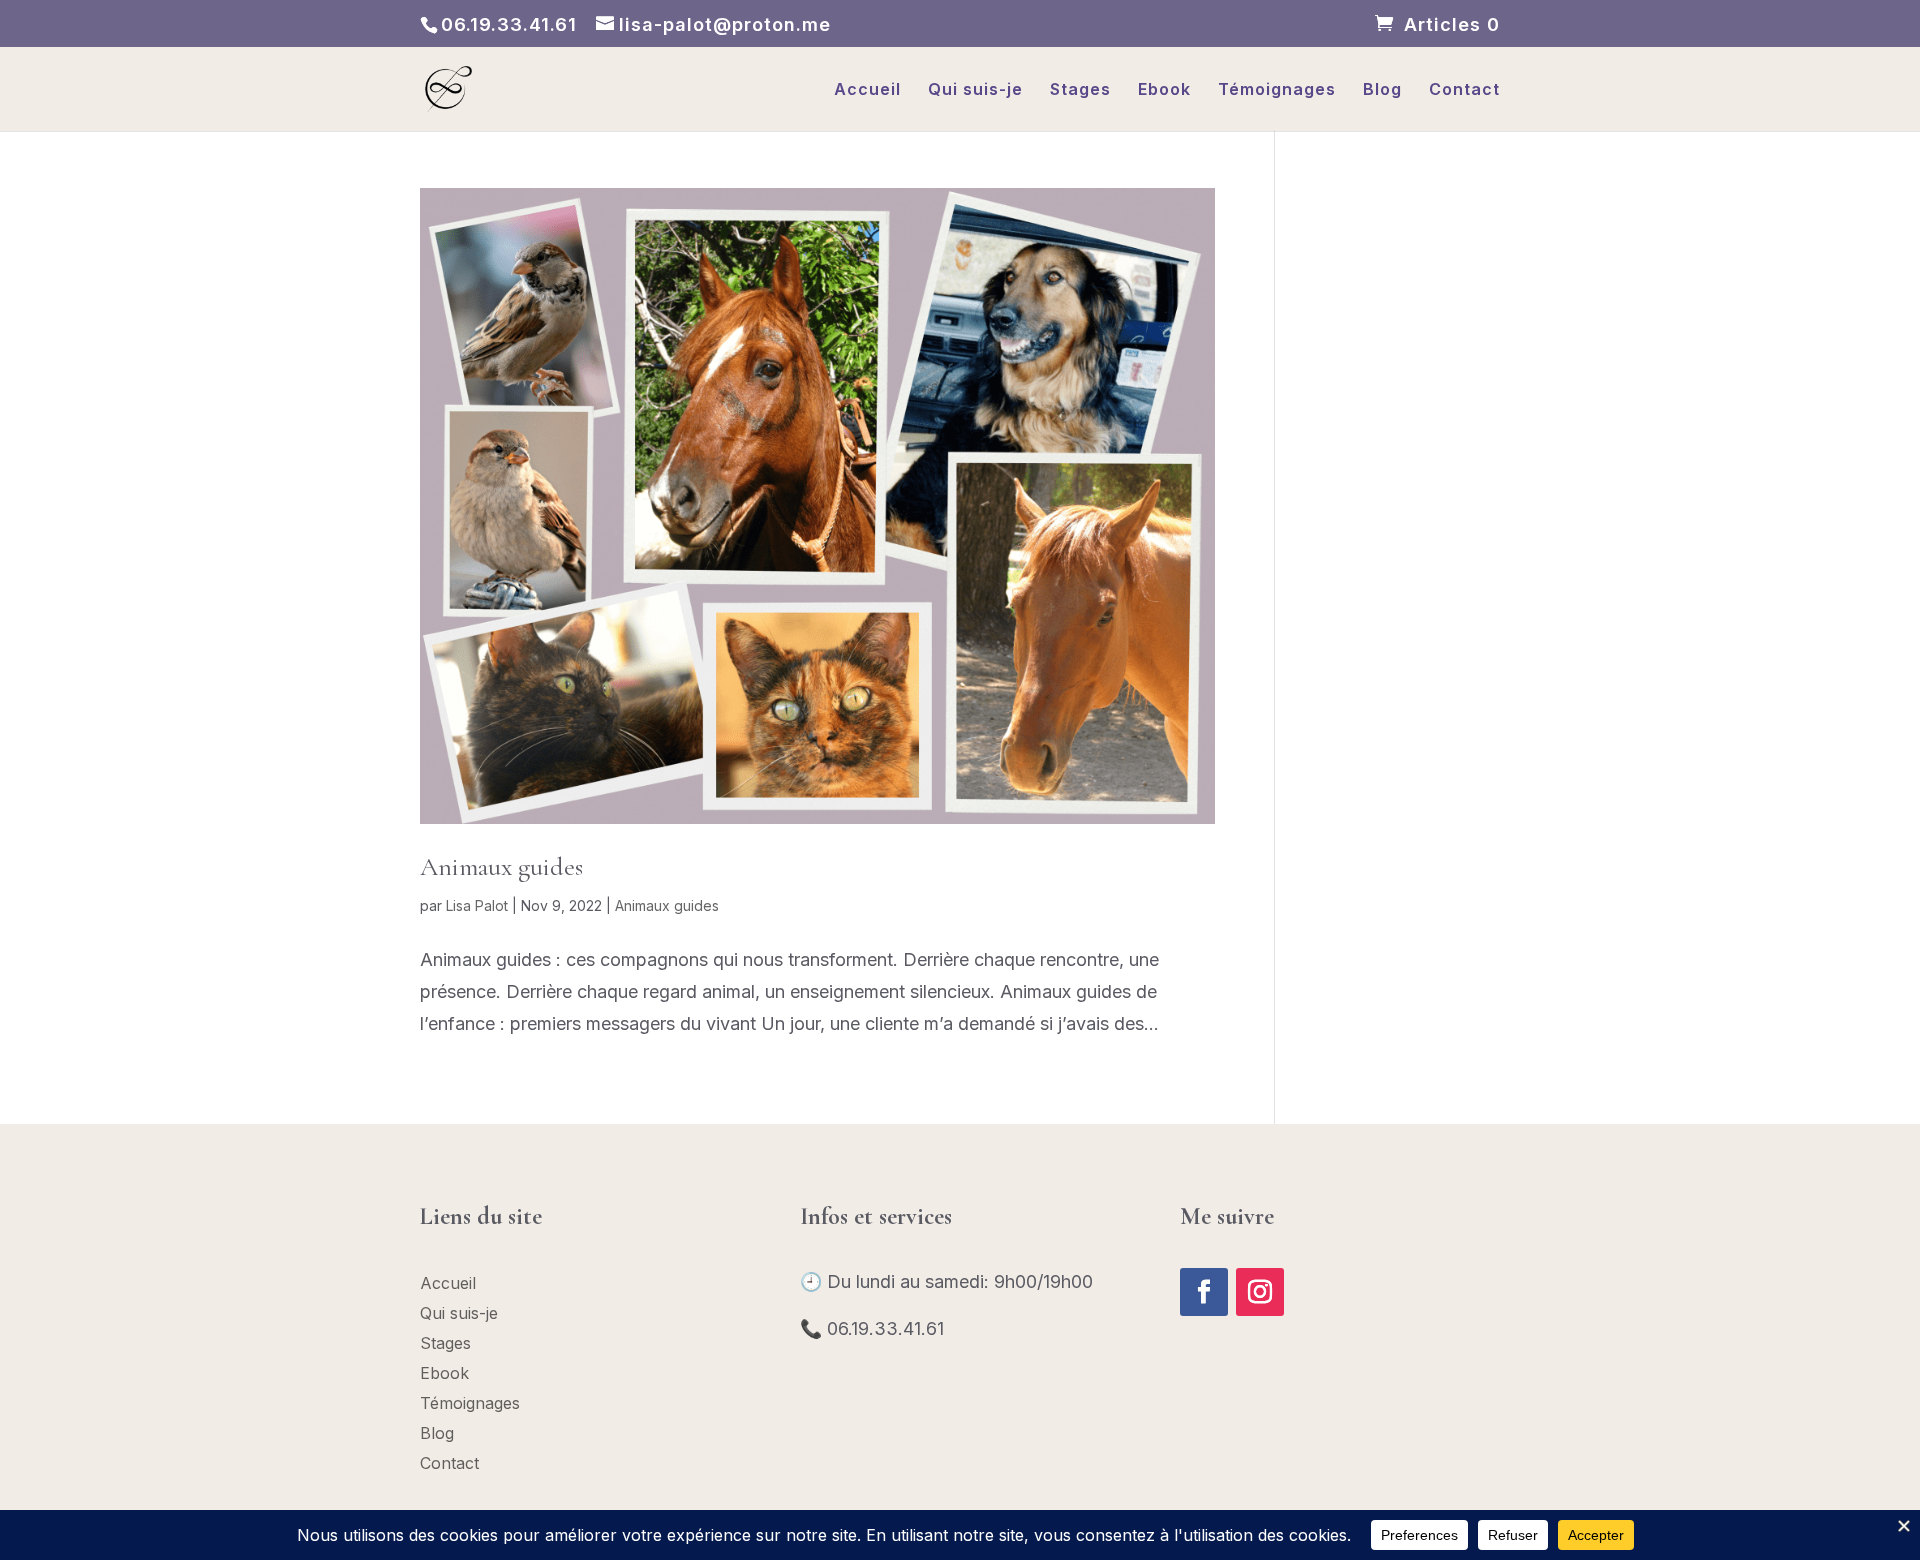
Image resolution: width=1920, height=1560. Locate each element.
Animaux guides (501, 866)
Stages (1080, 90)
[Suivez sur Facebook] (1204, 1292)
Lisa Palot (477, 905)
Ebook (1164, 90)
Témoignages (1277, 90)
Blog (1382, 90)
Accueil (867, 90)
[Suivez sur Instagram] (1260, 1292)
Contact (1464, 90)
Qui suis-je (975, 90)
